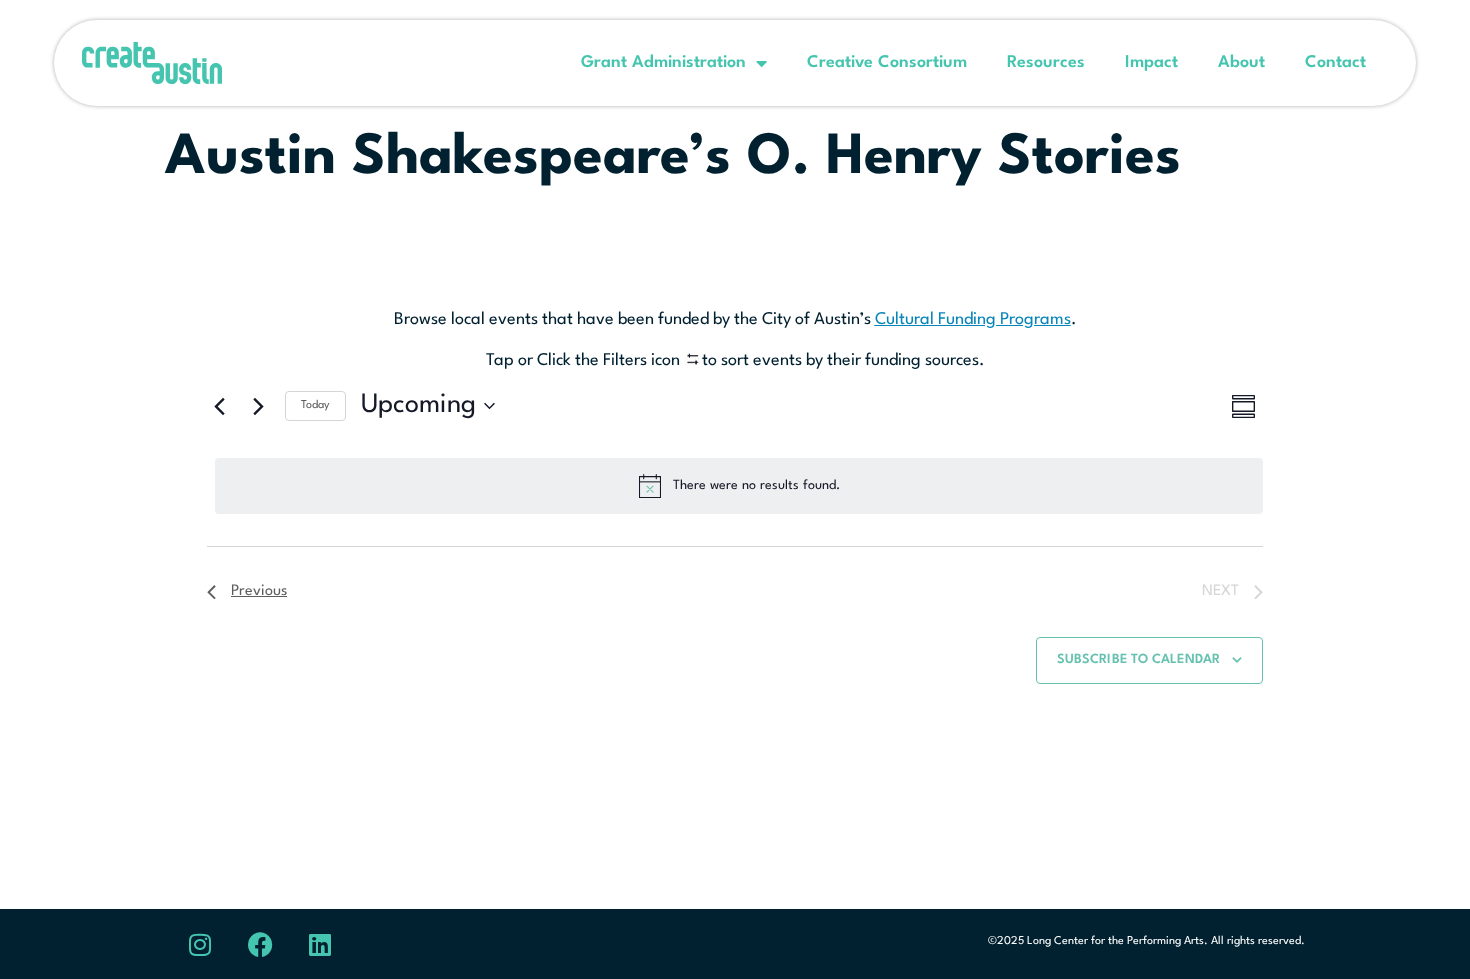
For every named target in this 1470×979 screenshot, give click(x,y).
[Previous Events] (219, 406)
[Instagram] (200, 944)
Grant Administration (663, 62)
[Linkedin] (320, 944)
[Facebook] (260, 944)
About (1241, 62)
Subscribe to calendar (1138, 659)
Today (315, 405)
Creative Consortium (887, 62)
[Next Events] (258, 406)
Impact (1151, 62)
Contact (1335, 62)
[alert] (739, 486)
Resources (1046, 62)
